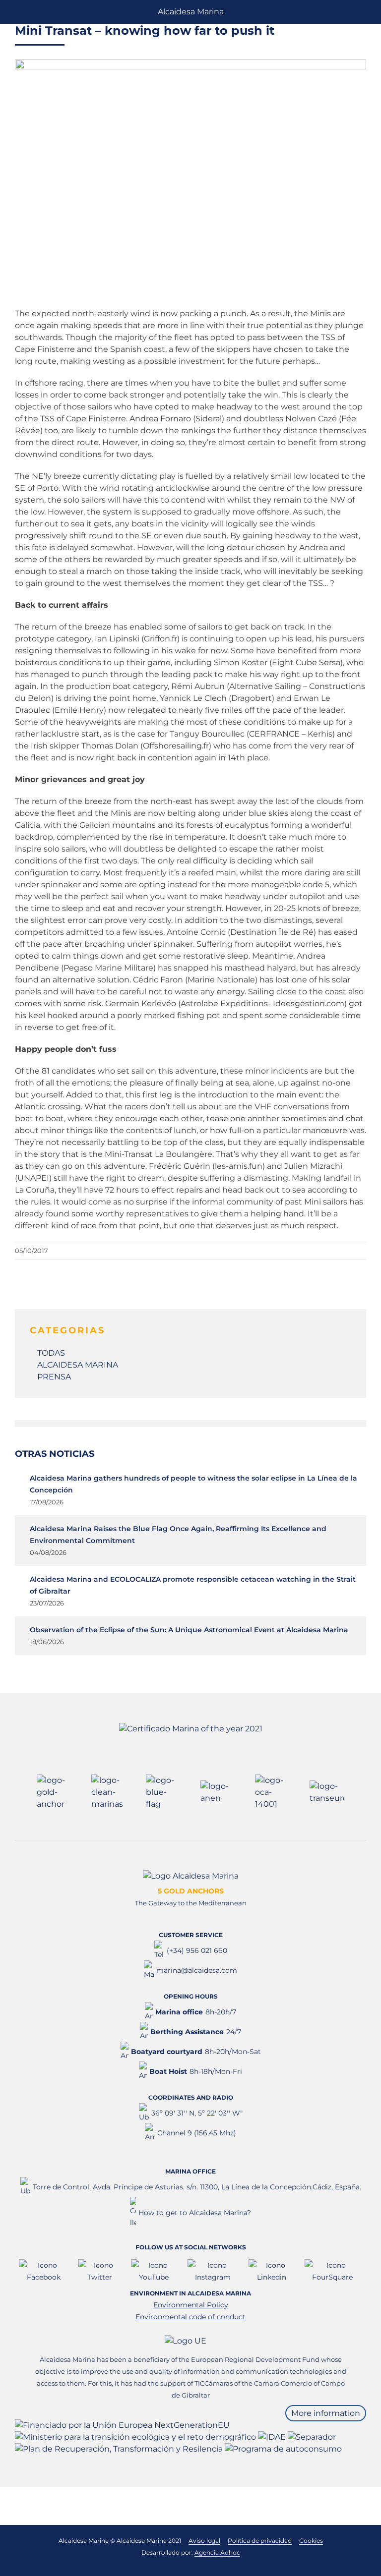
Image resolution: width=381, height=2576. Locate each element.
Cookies (311, 2541)
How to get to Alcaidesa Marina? (195, 2213)
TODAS (51, 1353)
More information (326, 2413)
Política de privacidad (260, 2541)
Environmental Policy (191, 2305)
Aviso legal (204, 2541)
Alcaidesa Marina (191, 12)
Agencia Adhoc (217, 2552)
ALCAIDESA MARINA (78, 1365)
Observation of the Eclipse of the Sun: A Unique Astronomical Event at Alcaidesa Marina (189, 1630)
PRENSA (54, 1377)
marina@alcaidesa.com (197, 1970)
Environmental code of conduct (190, 2317)
